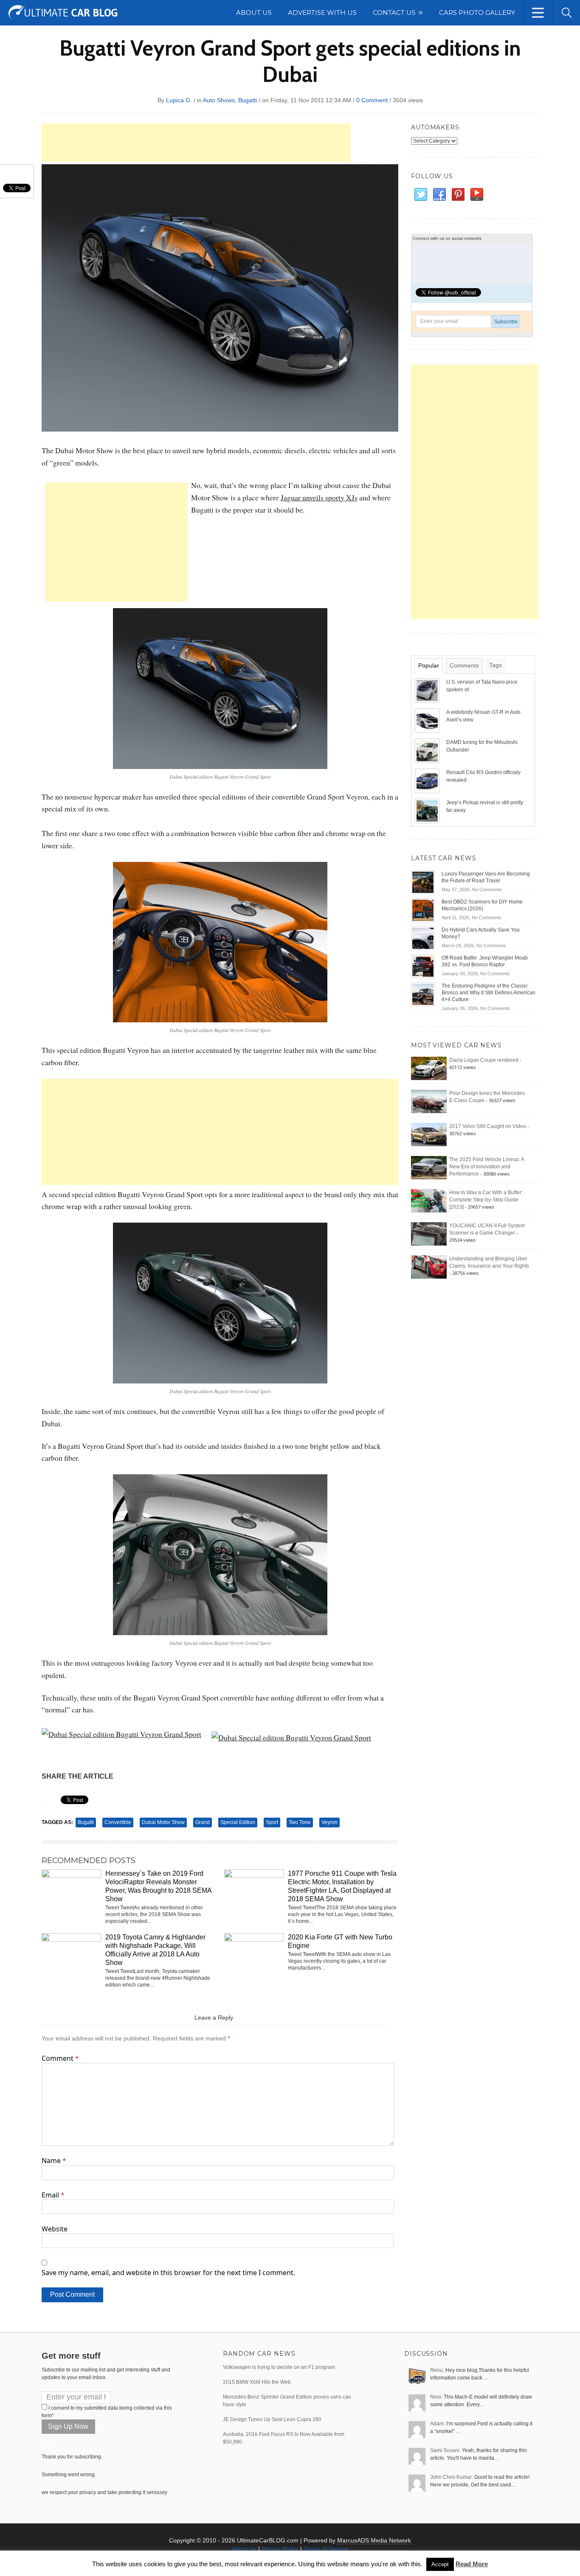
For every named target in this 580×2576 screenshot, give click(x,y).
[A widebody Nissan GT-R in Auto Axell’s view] (428, 720)
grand (203, 1822)
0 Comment (372, 100)
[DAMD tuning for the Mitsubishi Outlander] (428, 750)
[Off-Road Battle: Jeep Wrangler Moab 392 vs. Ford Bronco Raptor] (423, 966)
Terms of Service (326, 2549)
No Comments (487, 890)
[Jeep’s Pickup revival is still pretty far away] (428, 811)
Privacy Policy (280, 2549)
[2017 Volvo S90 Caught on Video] (429, 1134)
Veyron (329, 1822)
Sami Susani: (445, 2450)
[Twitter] (420, 195)
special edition (238, 1822)
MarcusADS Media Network (374, 2540)
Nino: (436, 2397)
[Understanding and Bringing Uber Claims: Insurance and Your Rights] (429, 1267)
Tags (496, 665)
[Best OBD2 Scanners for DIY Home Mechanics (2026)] (423, 910)
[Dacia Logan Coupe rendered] (429, 1068)
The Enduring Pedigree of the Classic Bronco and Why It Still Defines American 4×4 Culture (488, 993)
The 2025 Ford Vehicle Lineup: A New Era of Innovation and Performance (487, 1167)
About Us (244, 2549)
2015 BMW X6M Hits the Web (257, 2382)
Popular (429, 665)
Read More (472, 2564)
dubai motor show (163, 1822)
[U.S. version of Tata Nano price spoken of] (428, 690)
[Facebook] (439, 195)
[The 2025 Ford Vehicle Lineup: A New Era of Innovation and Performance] (429, 1167)
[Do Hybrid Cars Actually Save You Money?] (423, 938)
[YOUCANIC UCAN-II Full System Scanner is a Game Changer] (429, 1234)
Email (53, 2195)
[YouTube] (476, 195)
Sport (272, 1822)
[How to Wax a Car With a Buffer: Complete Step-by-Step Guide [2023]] (429, 1201)
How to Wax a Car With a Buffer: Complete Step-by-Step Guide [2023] (486, 1200)
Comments (464, 665)
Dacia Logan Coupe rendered (484, 1060)
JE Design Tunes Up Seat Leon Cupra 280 (272, 2419)
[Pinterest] (458, 195)
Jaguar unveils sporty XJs (319, 497)
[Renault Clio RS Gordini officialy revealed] (428, 780)
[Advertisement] (196, 143)
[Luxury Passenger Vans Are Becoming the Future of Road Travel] (423, 882)
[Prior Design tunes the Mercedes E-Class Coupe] (429, 1101)
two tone (300, 1822)
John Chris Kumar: (452, 2477)
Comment (60, 2058)
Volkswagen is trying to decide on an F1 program (279, 2367)
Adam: (438, 2424)
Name (54, 2161)
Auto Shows (219, 100)
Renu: (437, 2370)
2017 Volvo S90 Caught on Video (488, 1126)
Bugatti (248, 100)
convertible (118, 1822)
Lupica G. (179, 100)
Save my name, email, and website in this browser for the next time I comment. (168, 2273)
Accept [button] (440, 2564)
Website (55, 2229)
